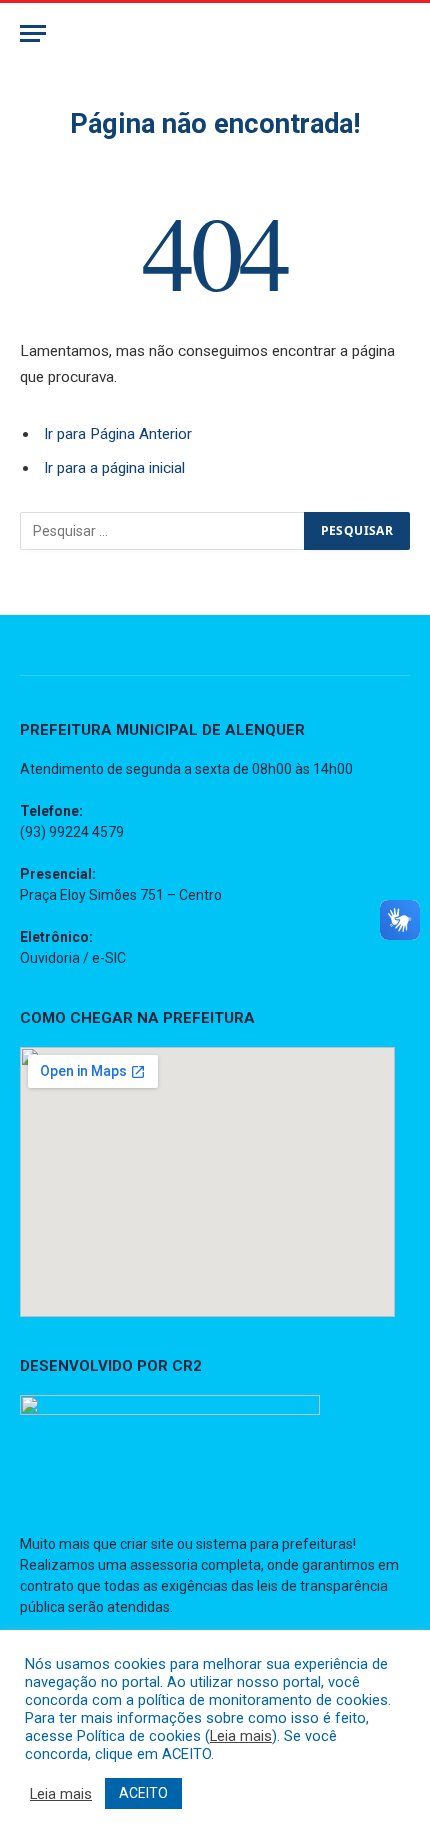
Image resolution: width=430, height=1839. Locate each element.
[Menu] (33, 33)
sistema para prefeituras (274, 1544)
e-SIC (109, 958)
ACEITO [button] (143, 1793)
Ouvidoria (50, 958)
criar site (147, 1544)
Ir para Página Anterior (118, 434)
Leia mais (241, 1736)
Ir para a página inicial (114, 468)
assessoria (164, 1565)
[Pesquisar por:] (163, 531)
